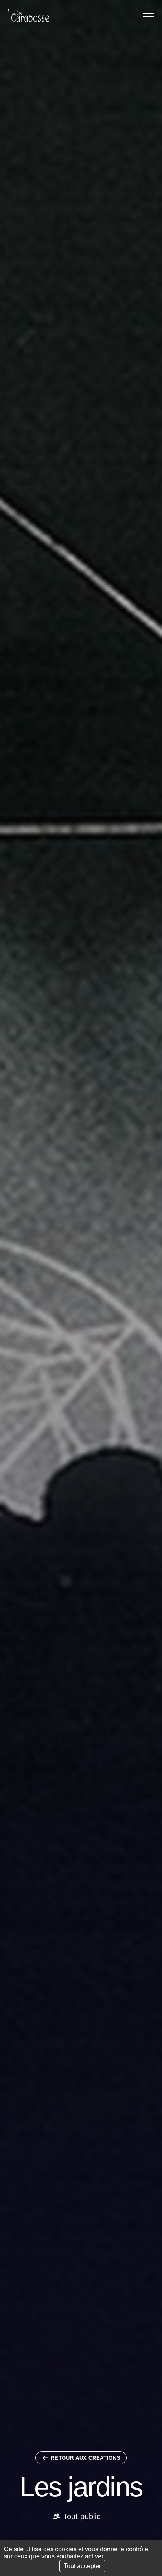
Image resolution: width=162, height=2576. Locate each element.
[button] (148, 17)
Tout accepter (82, 2566)
